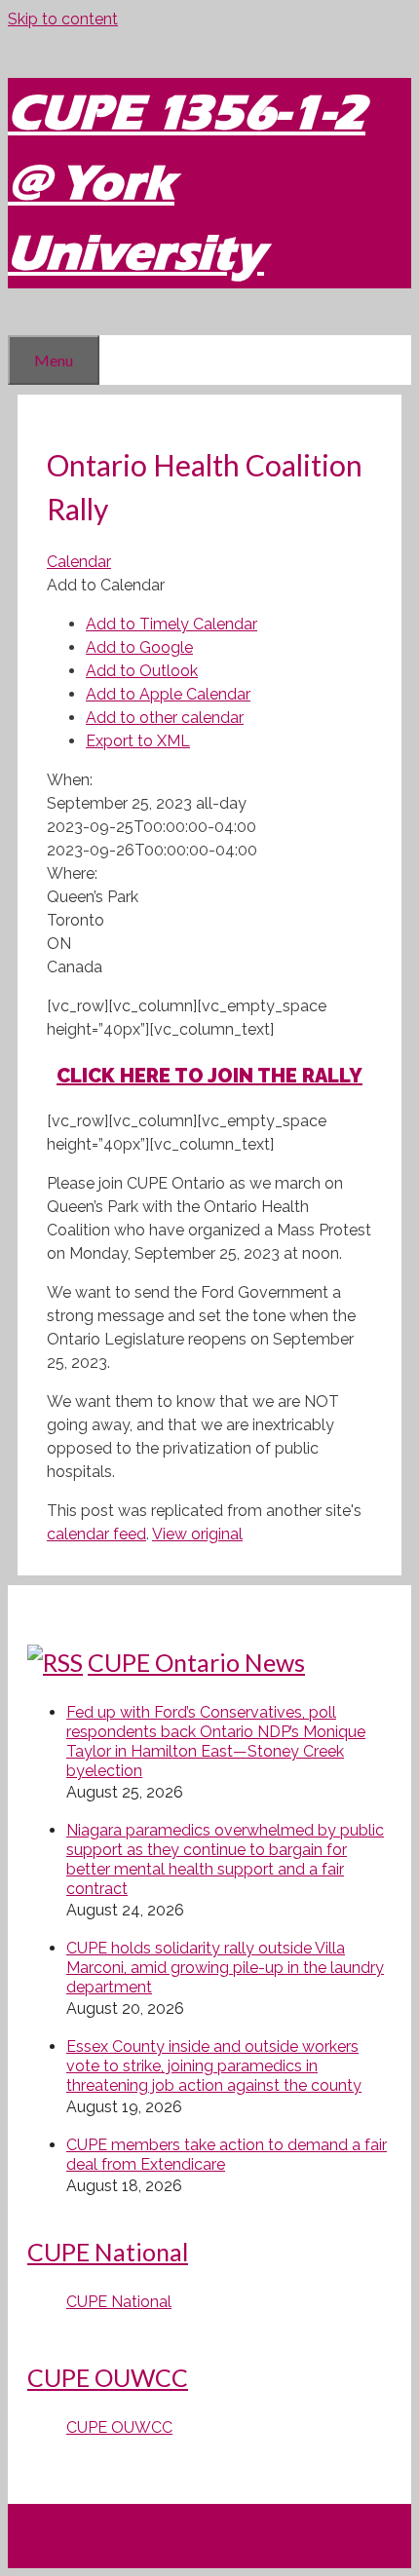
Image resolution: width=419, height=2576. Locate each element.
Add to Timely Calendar (171, 624)
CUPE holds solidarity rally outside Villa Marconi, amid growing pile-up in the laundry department (225, 1968)
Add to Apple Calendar (168, 694)
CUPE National (108, 2252)
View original (197, 1534)
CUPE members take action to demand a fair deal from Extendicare (227, 2155)
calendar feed (96, 1534)
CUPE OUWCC (108, 2377)
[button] (106, 585)
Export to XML (138, 741)
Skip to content (63, 19)
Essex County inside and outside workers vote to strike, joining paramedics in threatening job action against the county (214, 2066)
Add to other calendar (165, 718)
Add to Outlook (142, 671)
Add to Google (139, 647)
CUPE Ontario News (196, 1662)
